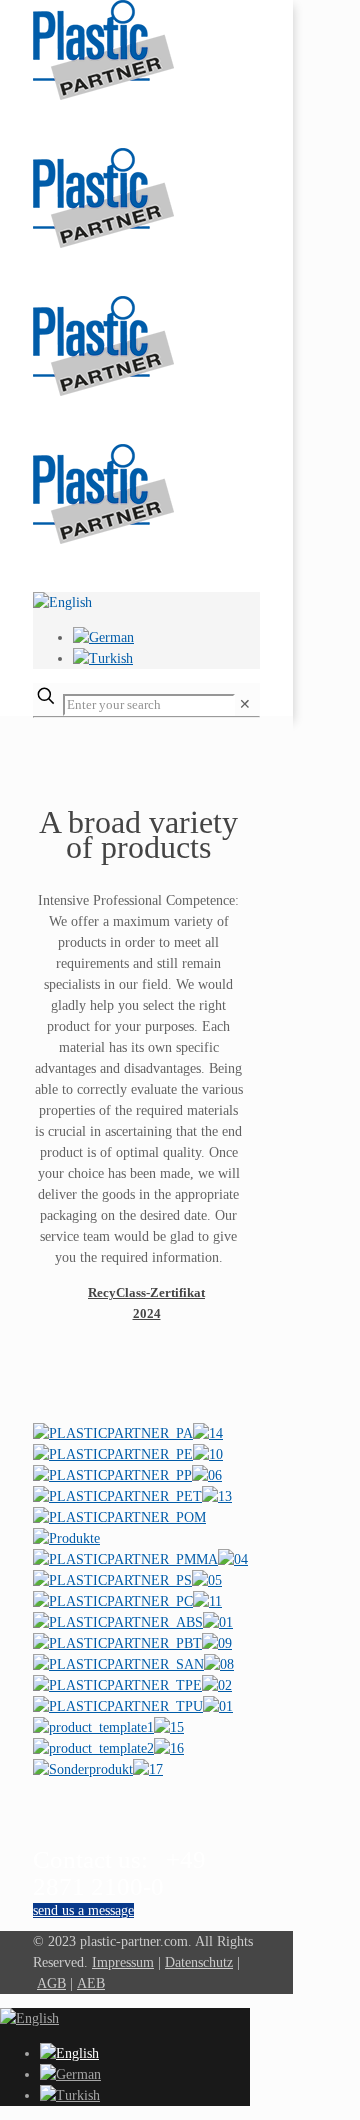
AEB (91, 1983)
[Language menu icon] (62, 602)
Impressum (123, 1962)
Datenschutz (199, 1962)
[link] (245, 704)
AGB (51, 1983)
